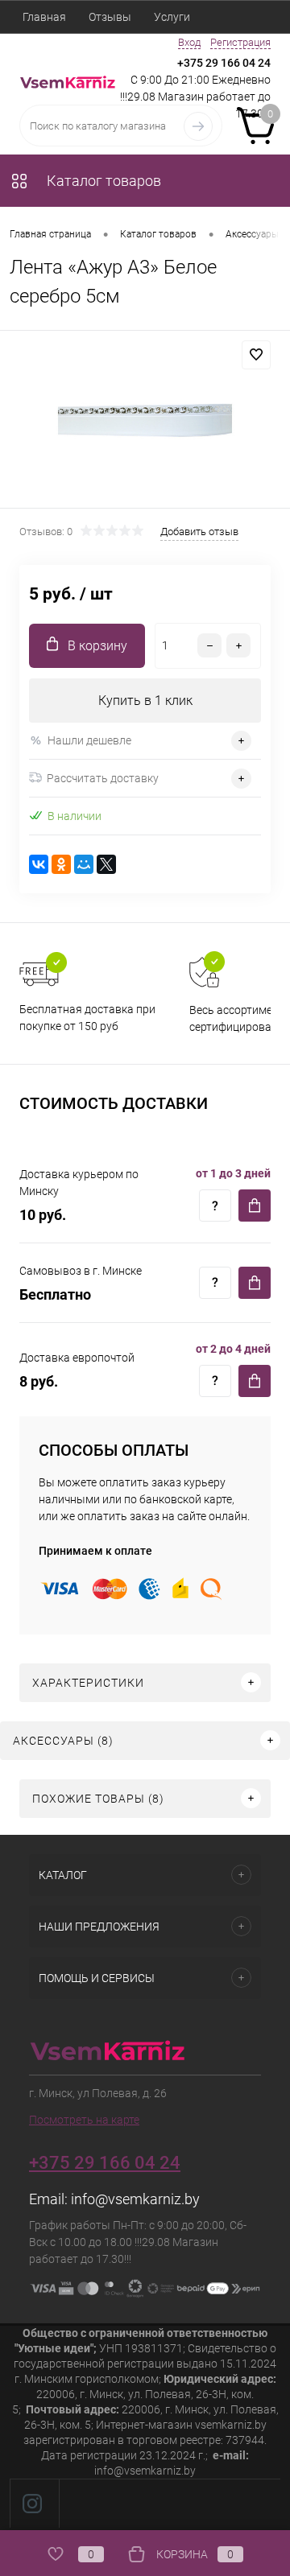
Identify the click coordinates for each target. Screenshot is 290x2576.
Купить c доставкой (255, 1206)
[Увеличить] (145, 422)
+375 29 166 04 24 (224, 63)
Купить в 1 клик (145, 701)
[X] (106, 864)
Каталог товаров (102, 181)
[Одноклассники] (61, 864)
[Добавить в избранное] (256, 355)
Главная (44, 17)
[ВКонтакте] (39, 864)
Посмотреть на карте (84, 2120)
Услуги (172, 17)
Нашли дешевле (89, 740)
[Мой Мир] (84, 864)
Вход (189, 42)
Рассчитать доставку (103, 778)
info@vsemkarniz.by (135, 2199)
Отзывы (110, 17)
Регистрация (240, 42)
